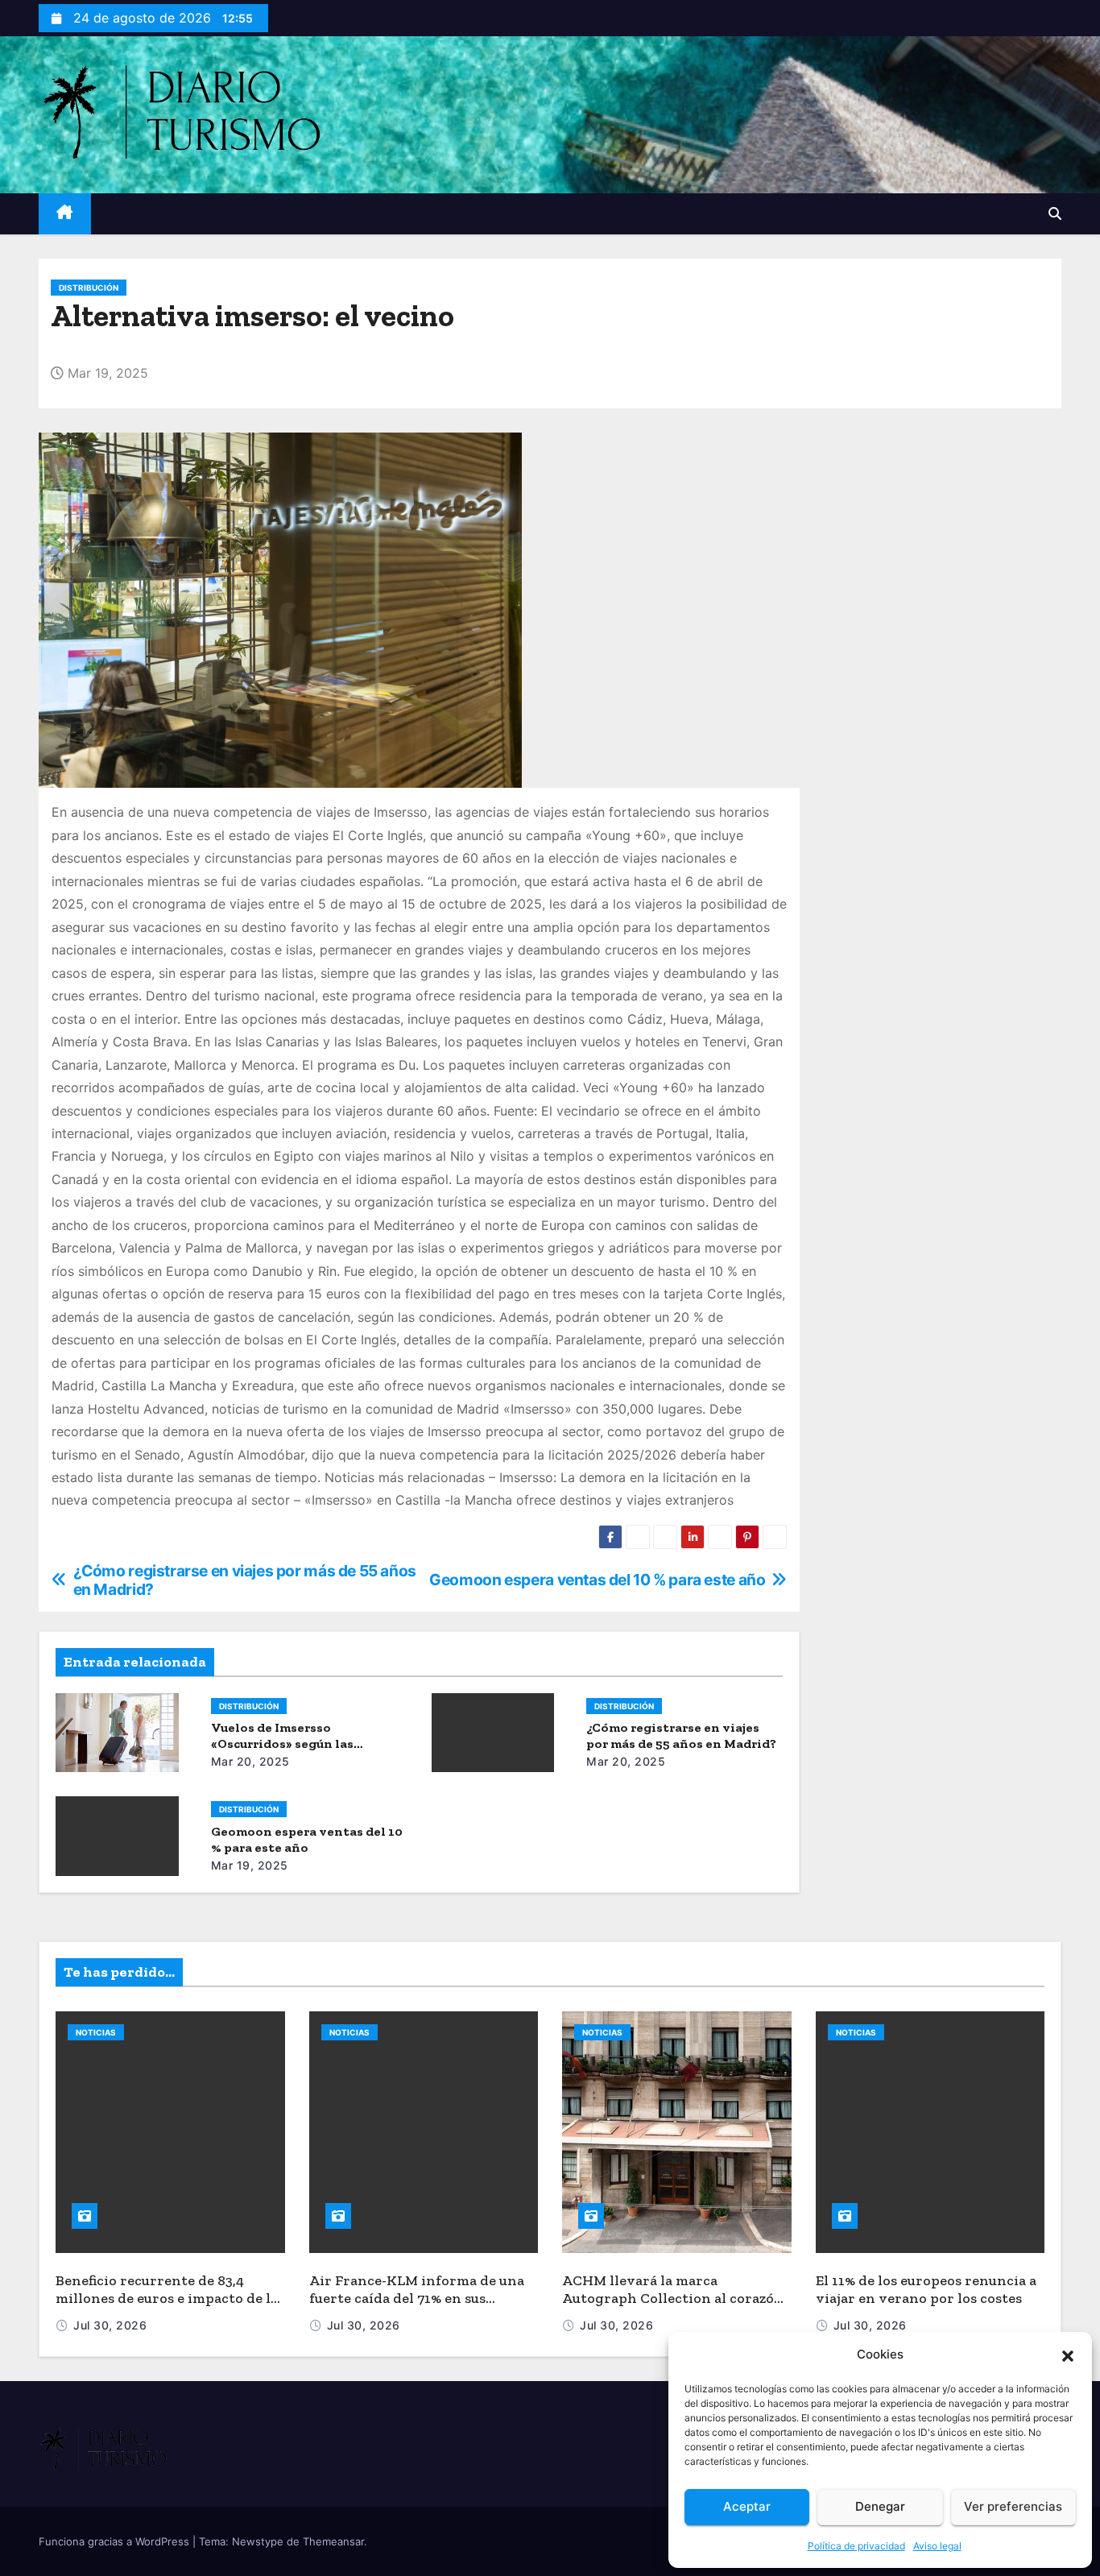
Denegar (880, 2506)
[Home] (65, 214)
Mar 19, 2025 (250, 1865)
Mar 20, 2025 (250, 1761)
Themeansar (333, 2541)
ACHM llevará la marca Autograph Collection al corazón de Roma (673, 2299)
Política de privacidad (856, 2546)
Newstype (258, 2541)
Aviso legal (937, 2546)
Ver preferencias (1013, 2506)
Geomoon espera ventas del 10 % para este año (307, 1839)
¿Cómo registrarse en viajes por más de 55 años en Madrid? (681, 1735)
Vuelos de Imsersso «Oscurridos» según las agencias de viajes (282, 1744)
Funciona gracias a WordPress (116, 2541)
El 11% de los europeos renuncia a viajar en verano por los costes (926, 2290)
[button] (1068, 2354)
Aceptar (747, 2506)
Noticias (96, 2032)
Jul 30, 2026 (110, 2325)
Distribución (89, 288)
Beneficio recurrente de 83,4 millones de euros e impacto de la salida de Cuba (167, 2299)
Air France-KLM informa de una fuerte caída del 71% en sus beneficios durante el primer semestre (417, 2308)
